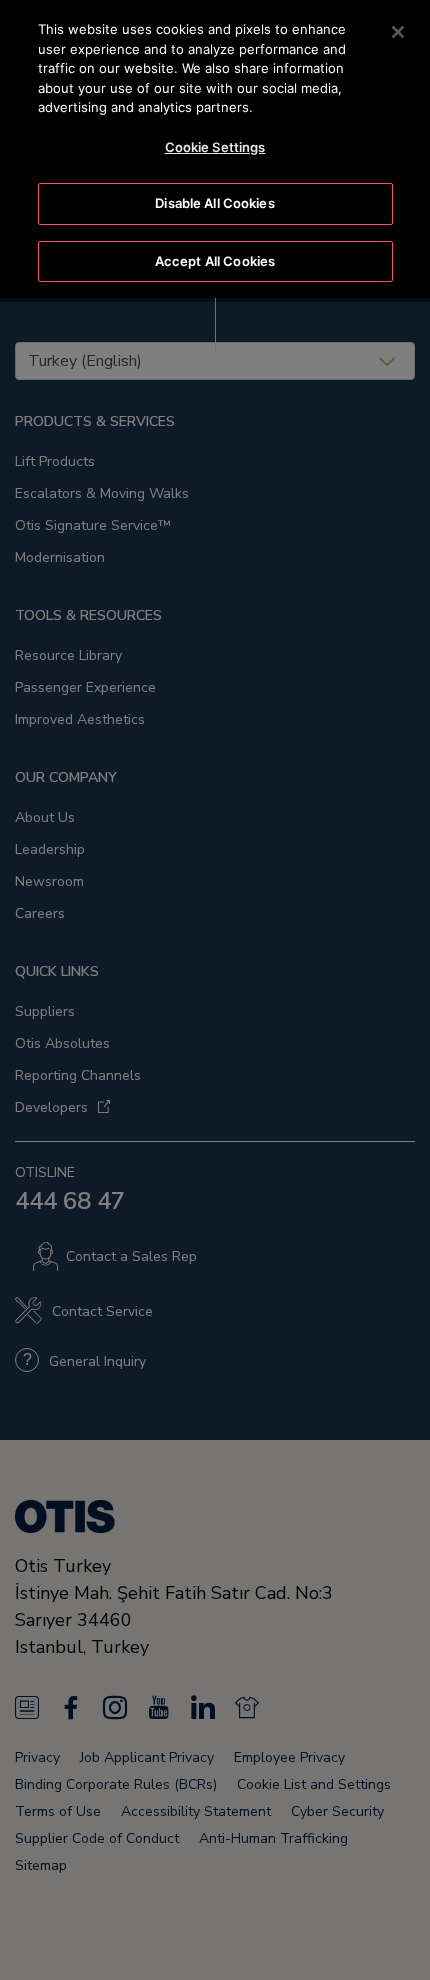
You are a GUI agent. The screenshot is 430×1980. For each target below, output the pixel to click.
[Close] (398, 32)
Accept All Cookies (215, 261)
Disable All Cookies (214, 203)
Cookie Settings (215, 147)
